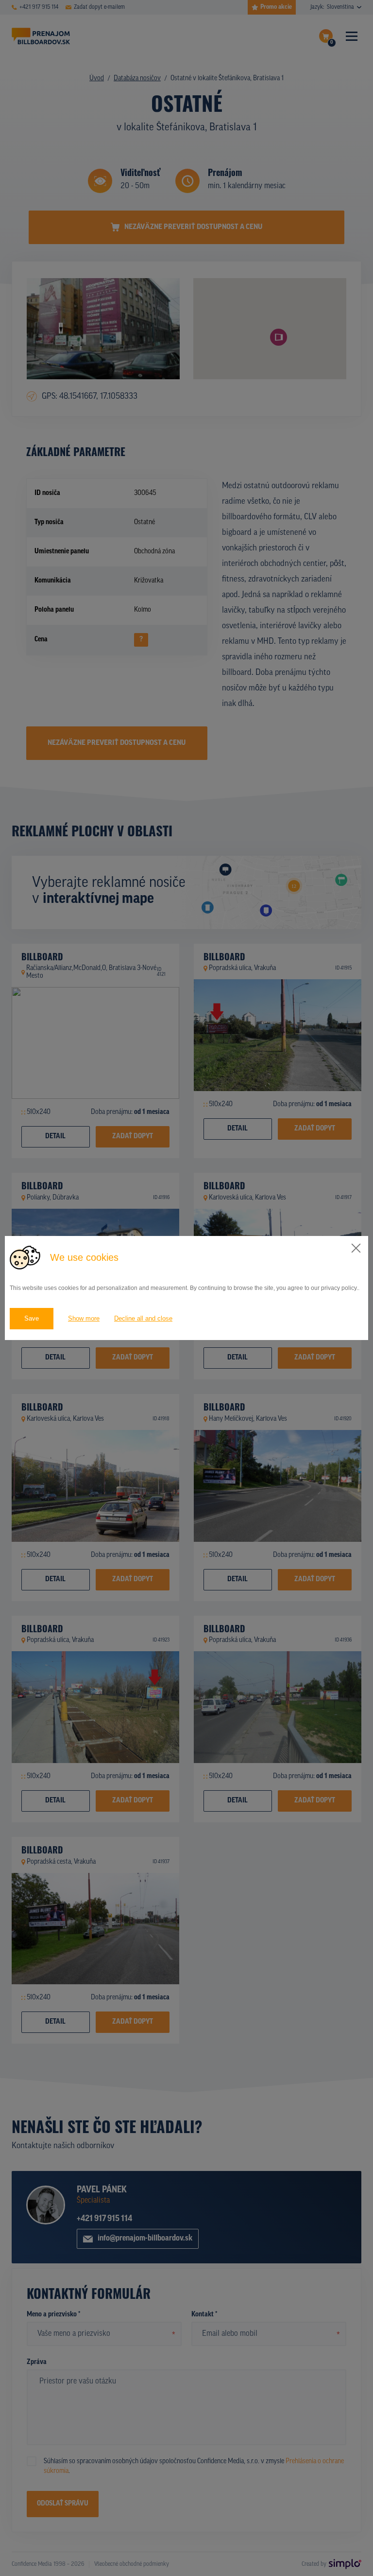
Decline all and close (143, 1318)
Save (32, 1318)
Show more (84, 1318)
